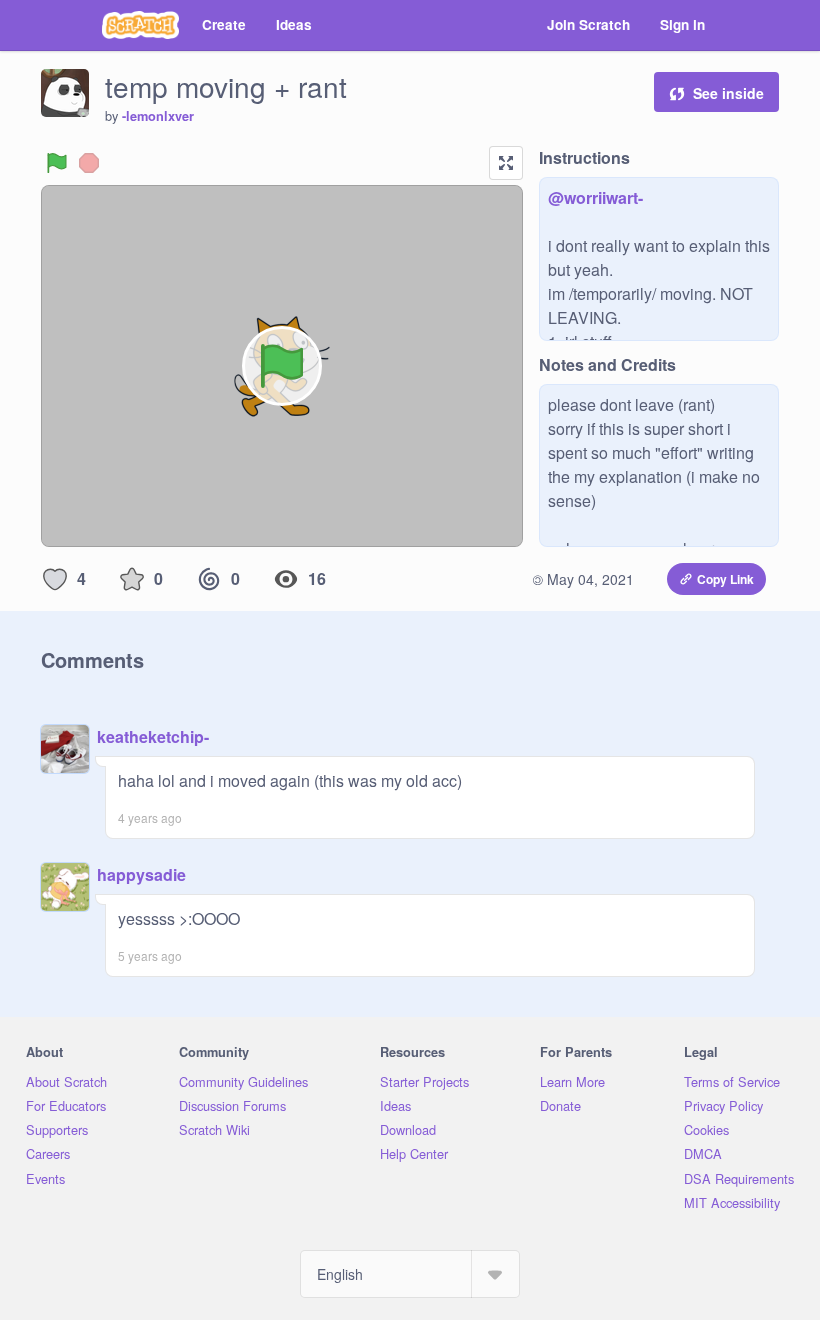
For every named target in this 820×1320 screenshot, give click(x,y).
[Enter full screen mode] (506, 163)
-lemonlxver (158, 116)
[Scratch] (140, 25)
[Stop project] (89, 163)
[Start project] (57, 163)
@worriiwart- (595, 197)
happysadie (141, 874)
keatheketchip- (153, 736)
